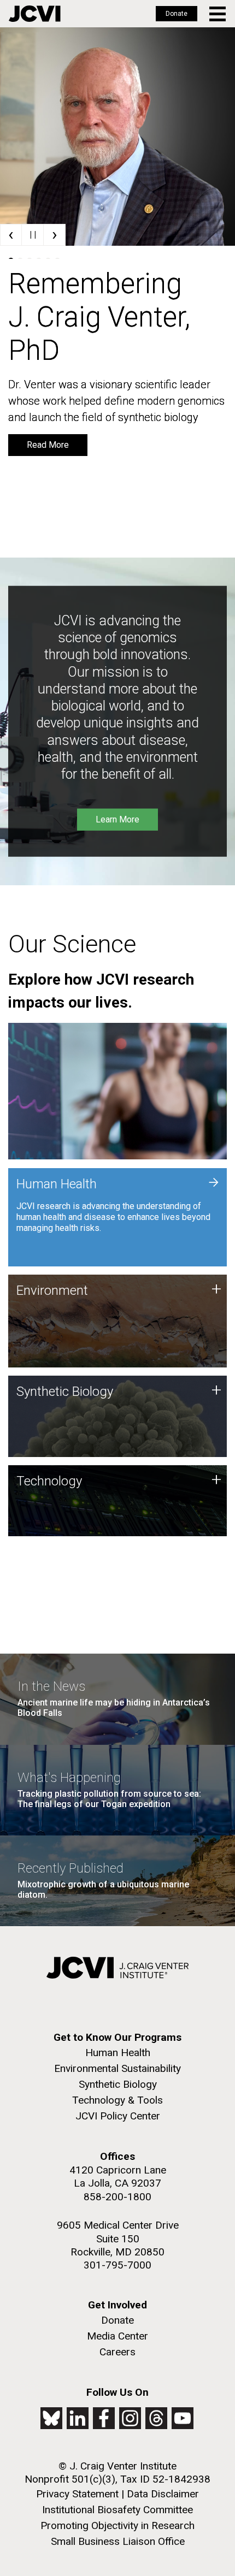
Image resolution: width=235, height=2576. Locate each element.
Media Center (117, 2336)
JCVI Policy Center (118, 2116)
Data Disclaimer (163, 2494)
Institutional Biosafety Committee (117, 2510)
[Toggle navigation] (218, 14)
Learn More (117, 819)
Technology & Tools (117, 2100)
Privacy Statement (77, 2494)
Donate (177, 14)
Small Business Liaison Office (118, 2541)
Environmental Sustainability (117, 2068)
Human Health (118, 2053)
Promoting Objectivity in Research (117, 2525)
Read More (48, 445)
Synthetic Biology (118, 2084)
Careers (117, 2352)
